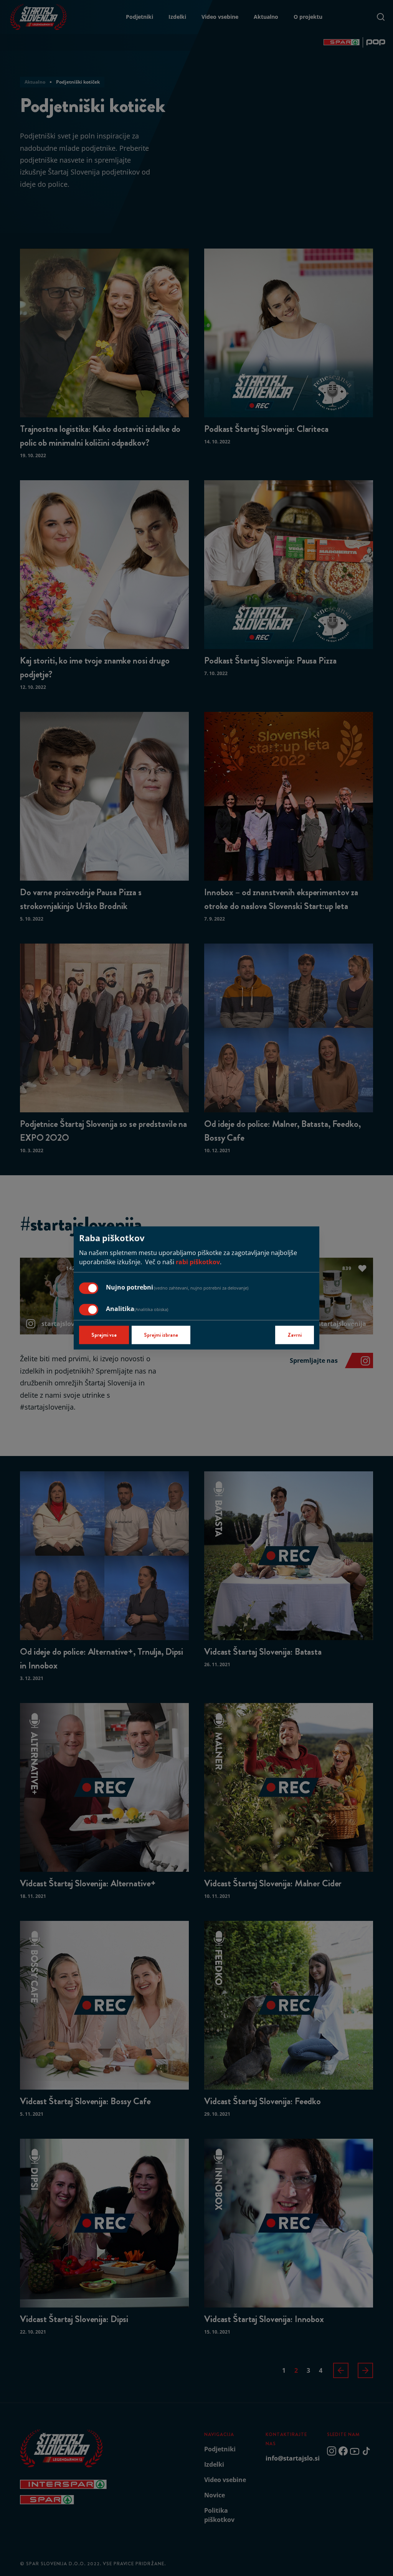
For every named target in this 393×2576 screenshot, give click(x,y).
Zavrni (295, 1335)
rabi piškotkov (198, 1262)
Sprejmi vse (104, 1335)
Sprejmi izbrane (161, 1335)
